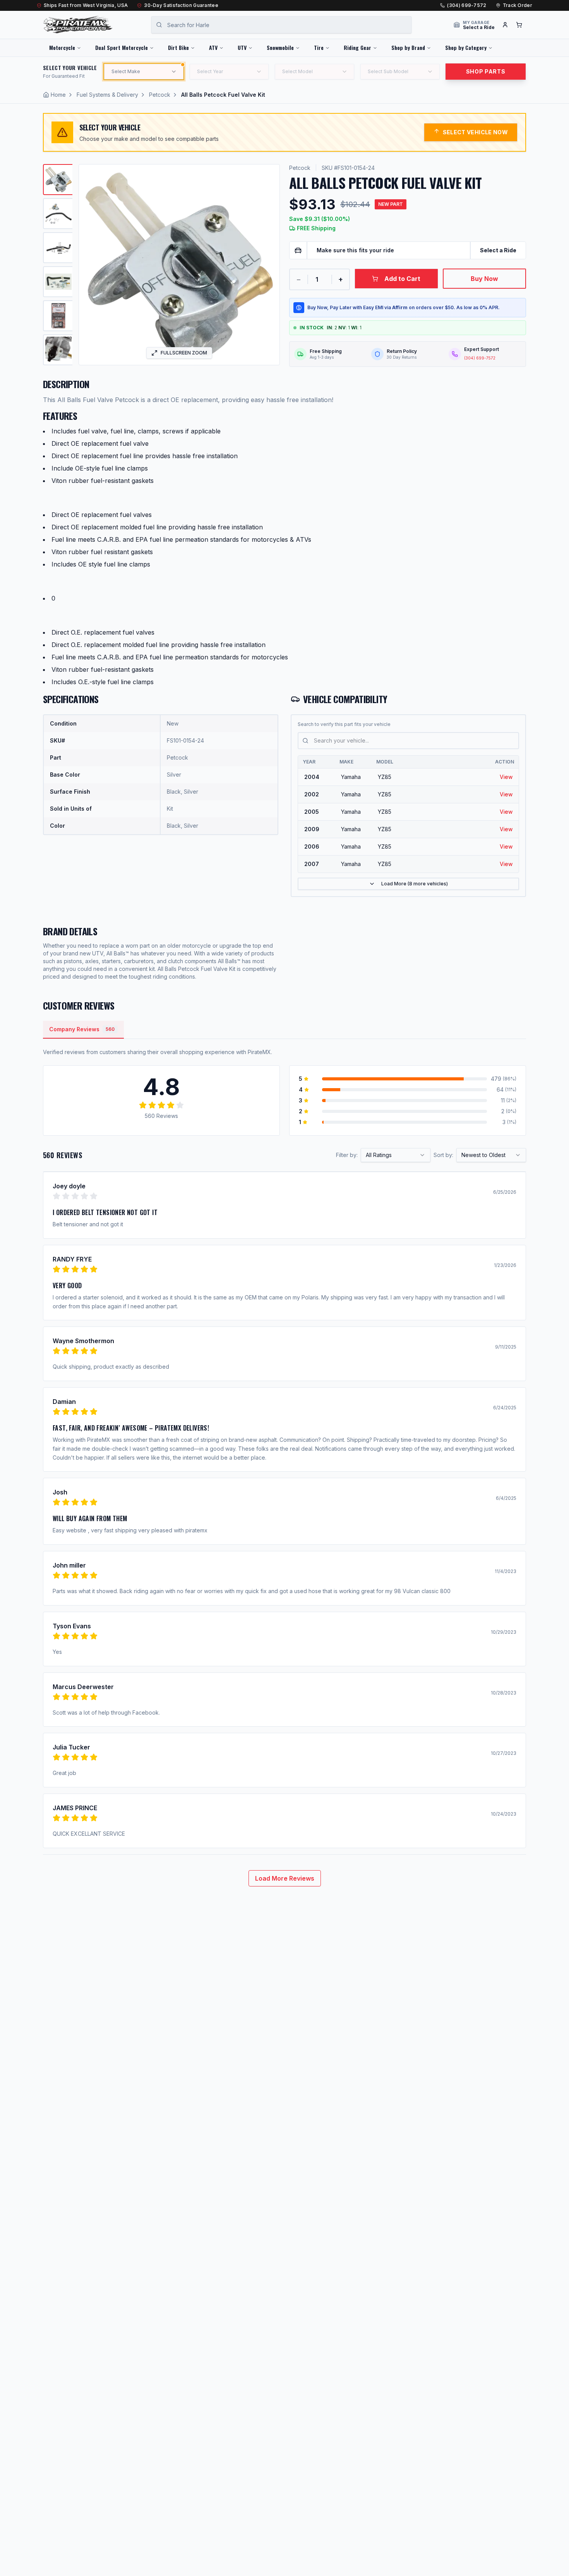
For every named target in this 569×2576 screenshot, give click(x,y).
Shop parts (486, 71)
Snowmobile (280, 47)
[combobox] (396, 1155)
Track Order (518, 5)
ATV (213, 47)
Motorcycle (62, 47)
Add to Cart (402, 279)
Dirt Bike (178, 47)
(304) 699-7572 (467, 5)
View (506, 777)
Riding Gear (357, 47)
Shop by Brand (408, 47)
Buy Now (484, 279)
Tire (319, 47)
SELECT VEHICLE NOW (475, 132)
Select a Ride (498, 250)
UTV (242, 47)
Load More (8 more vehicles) (415, 884)
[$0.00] (519, 25)
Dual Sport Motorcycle (122, 47)
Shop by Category (466, 47)
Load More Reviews (285, 1878)
